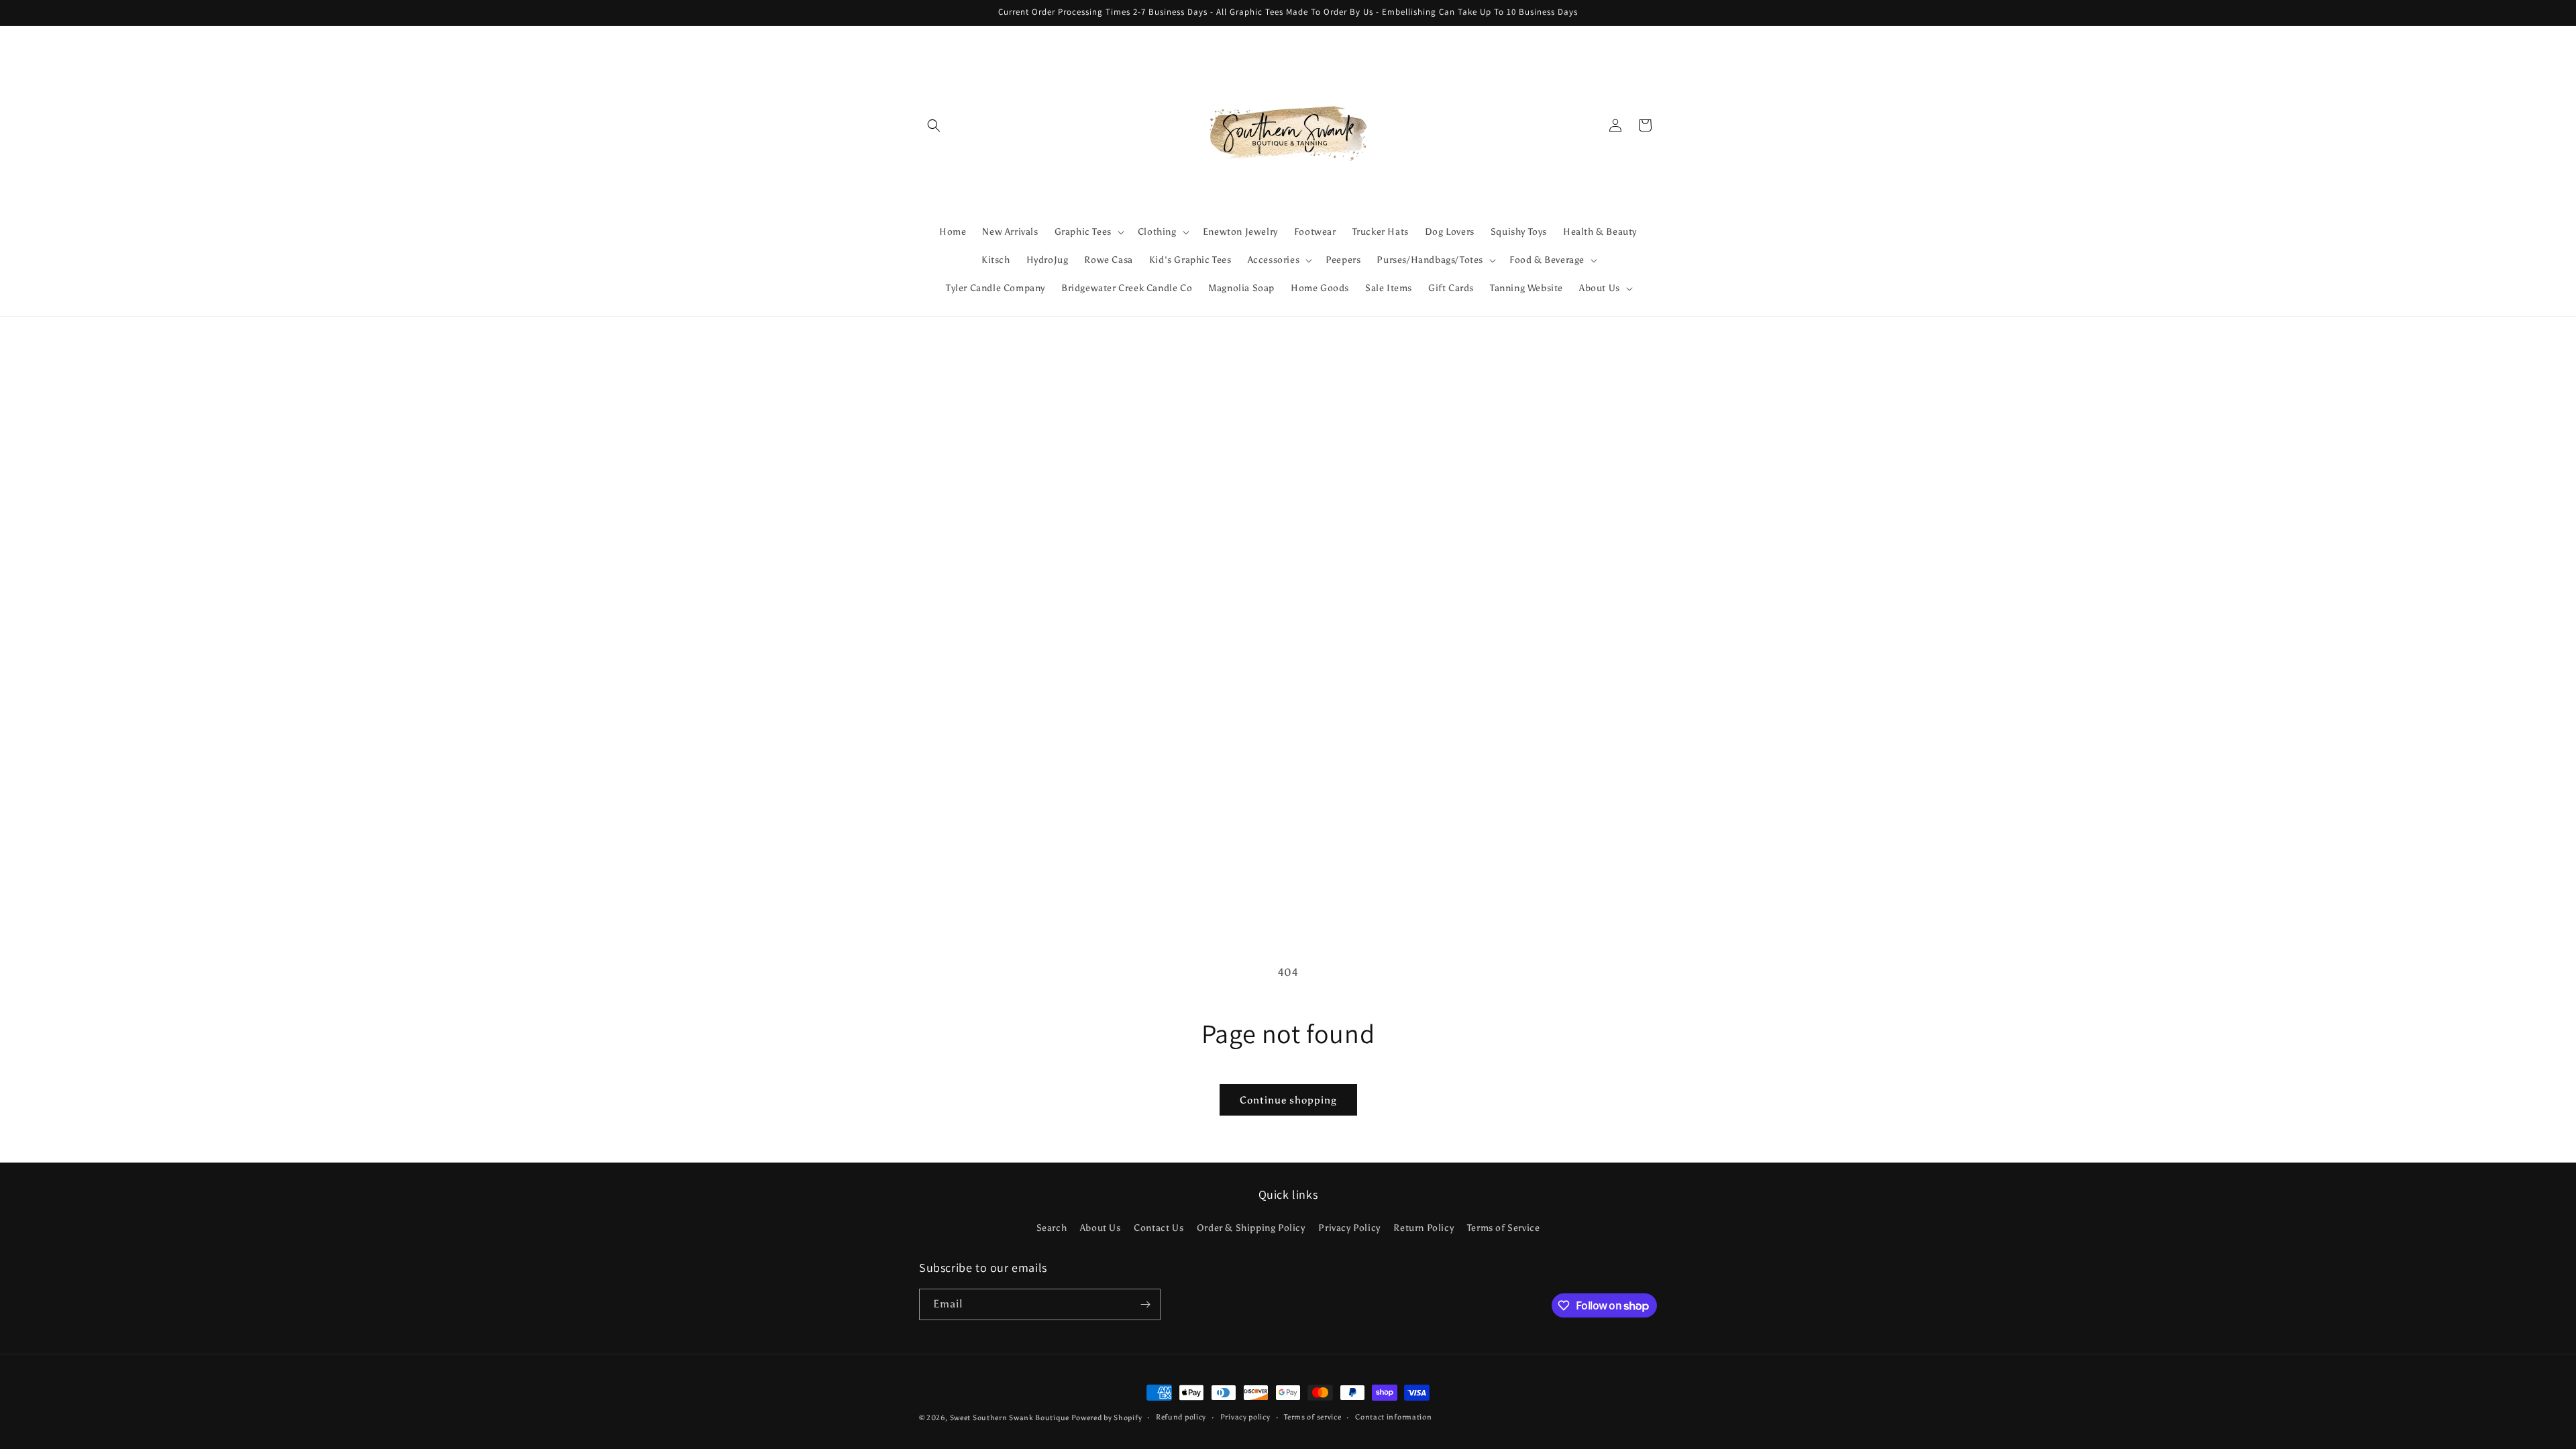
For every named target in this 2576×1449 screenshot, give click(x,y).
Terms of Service (1504, 1228)
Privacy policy (1245, 1417)
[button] (934, 125)
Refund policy (1181, 1417)
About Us (1101, 1228)
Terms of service (1312, 1417)
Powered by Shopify (1107, 1418)
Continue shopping (1288, 1100)
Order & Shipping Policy (1251, 1228)
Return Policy (1424, 1228)
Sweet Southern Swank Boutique (1011, 1418)
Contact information (1393, 1417)
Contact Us (1159, 1228)
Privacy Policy (1349, 1228)
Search (1052, 1228)
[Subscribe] (1145, 1304)
